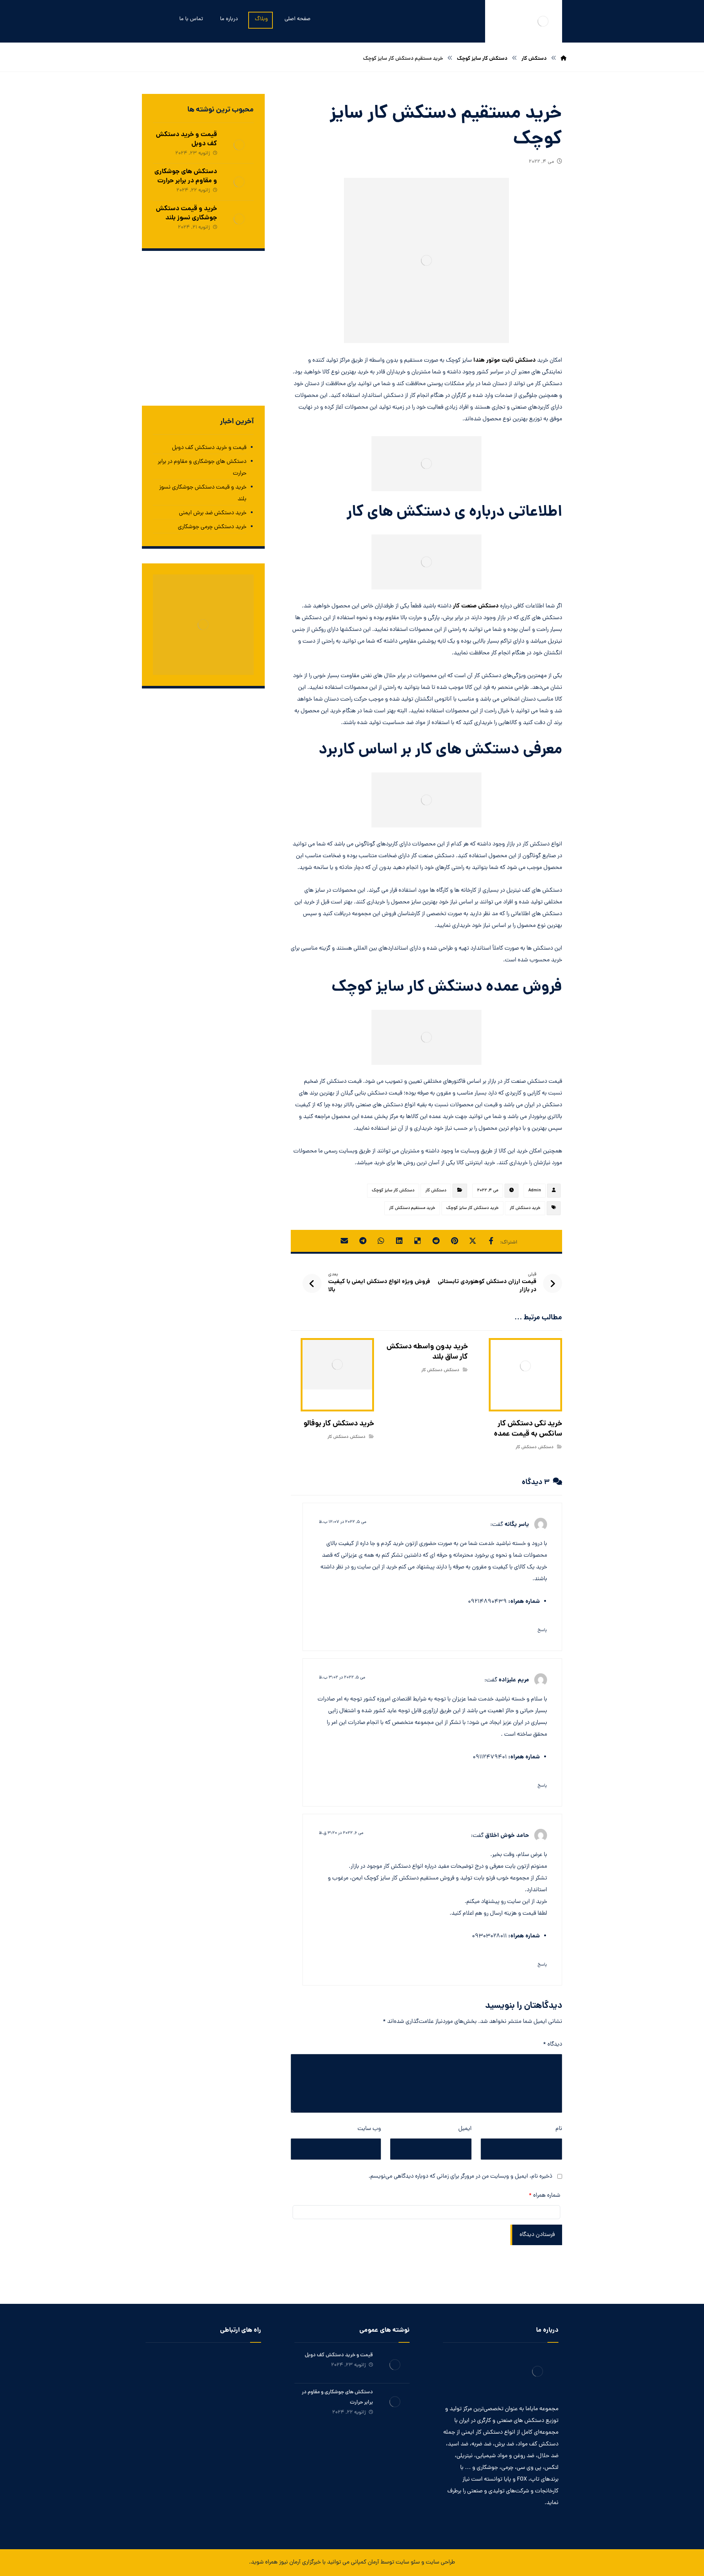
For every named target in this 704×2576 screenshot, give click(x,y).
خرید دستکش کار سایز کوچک (472, 1208)
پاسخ (542, 1630)
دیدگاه (553, 2045)
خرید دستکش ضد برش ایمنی (213, 513)
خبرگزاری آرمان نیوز (300, 2562)
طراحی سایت (440, 2562)
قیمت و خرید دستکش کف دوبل (186, 139)
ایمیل (465, 2129)
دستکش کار (436, 1191)
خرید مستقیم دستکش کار (412, 1208)
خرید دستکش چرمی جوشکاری (212, 527)
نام (559, 2129)
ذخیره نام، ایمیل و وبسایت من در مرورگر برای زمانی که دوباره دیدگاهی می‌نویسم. (460, 2177)
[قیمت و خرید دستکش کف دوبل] (239, 145)
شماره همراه (544, 2196)
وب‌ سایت (369, 2129)
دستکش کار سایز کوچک (393, 1191)
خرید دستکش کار (525, 1208)
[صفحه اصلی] (564, 59)
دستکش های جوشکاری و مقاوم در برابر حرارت (186, 176)
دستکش (546, 1447)
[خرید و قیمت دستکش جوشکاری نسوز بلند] (239, 219)
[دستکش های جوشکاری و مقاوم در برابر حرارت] (239, 182)
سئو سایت (408, 2562)
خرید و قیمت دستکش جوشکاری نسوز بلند (186, 213)
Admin (535, 1191)
